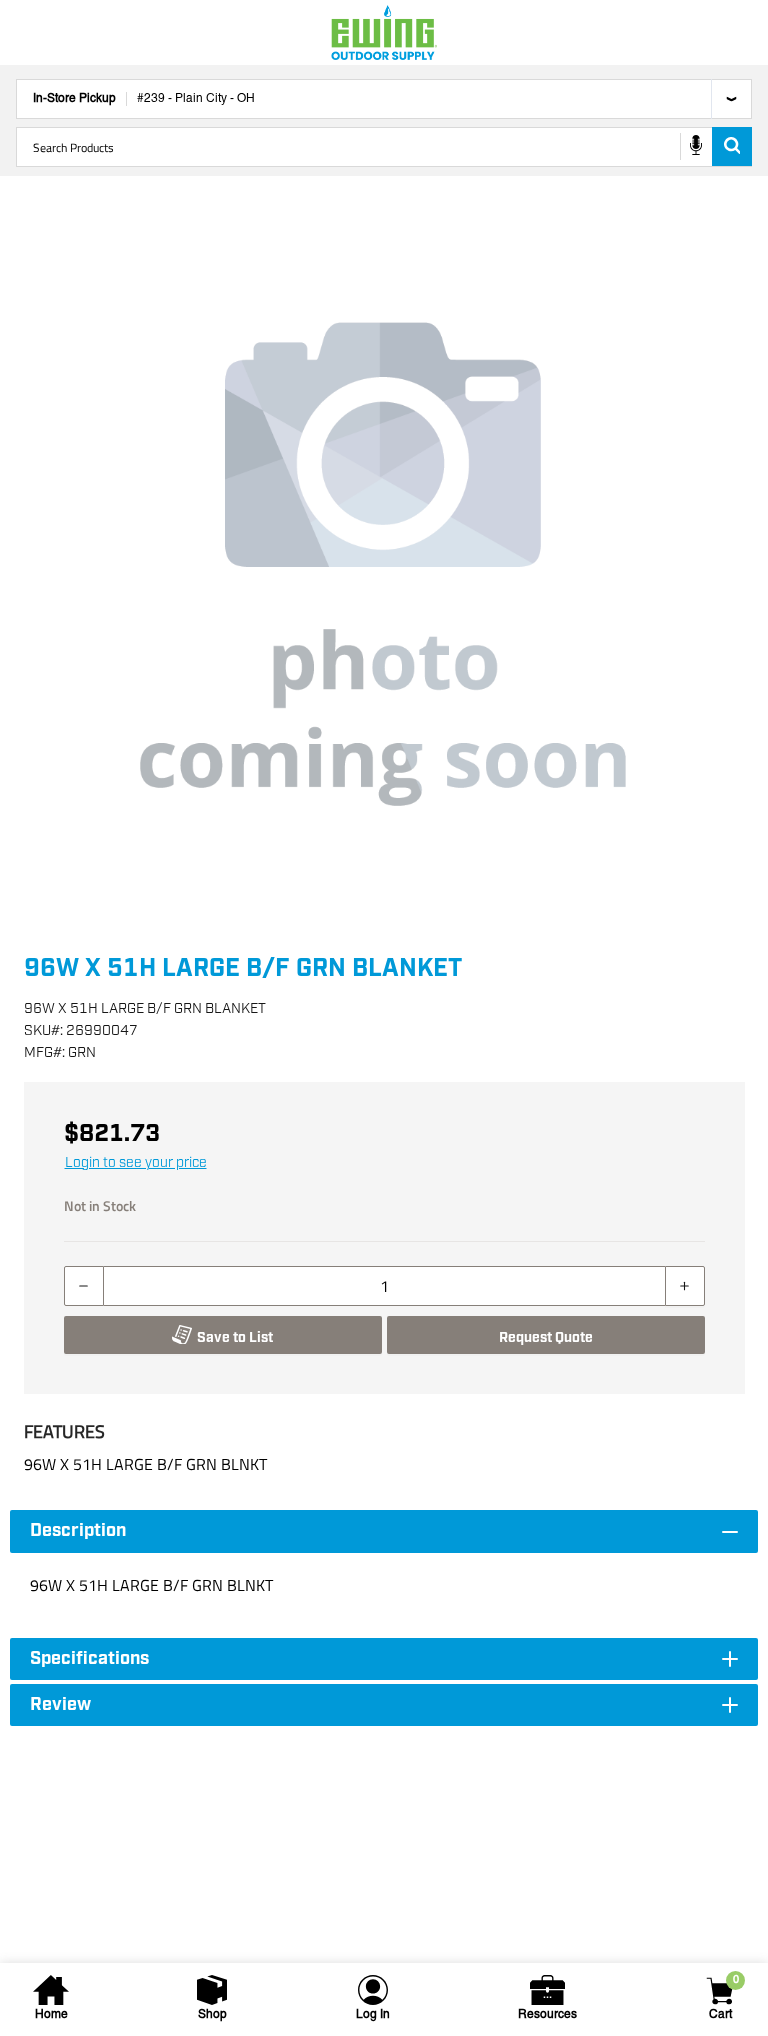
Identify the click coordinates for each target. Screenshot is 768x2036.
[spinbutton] (384, 1286)
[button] (384, 564)
